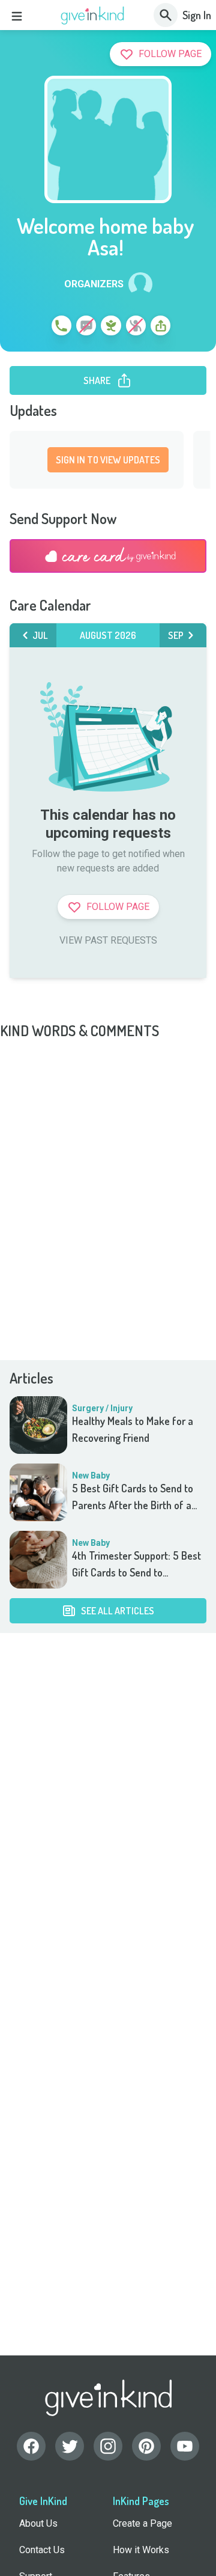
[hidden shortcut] (34, 328)
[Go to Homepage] (93, 16)
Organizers (94, 284)
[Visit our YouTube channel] (185, 2446)
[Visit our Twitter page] (70, 2446)
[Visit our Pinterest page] (146, 2446)
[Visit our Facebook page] (31, 2446)
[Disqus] (108, 1191)
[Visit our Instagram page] (108, 2446)
